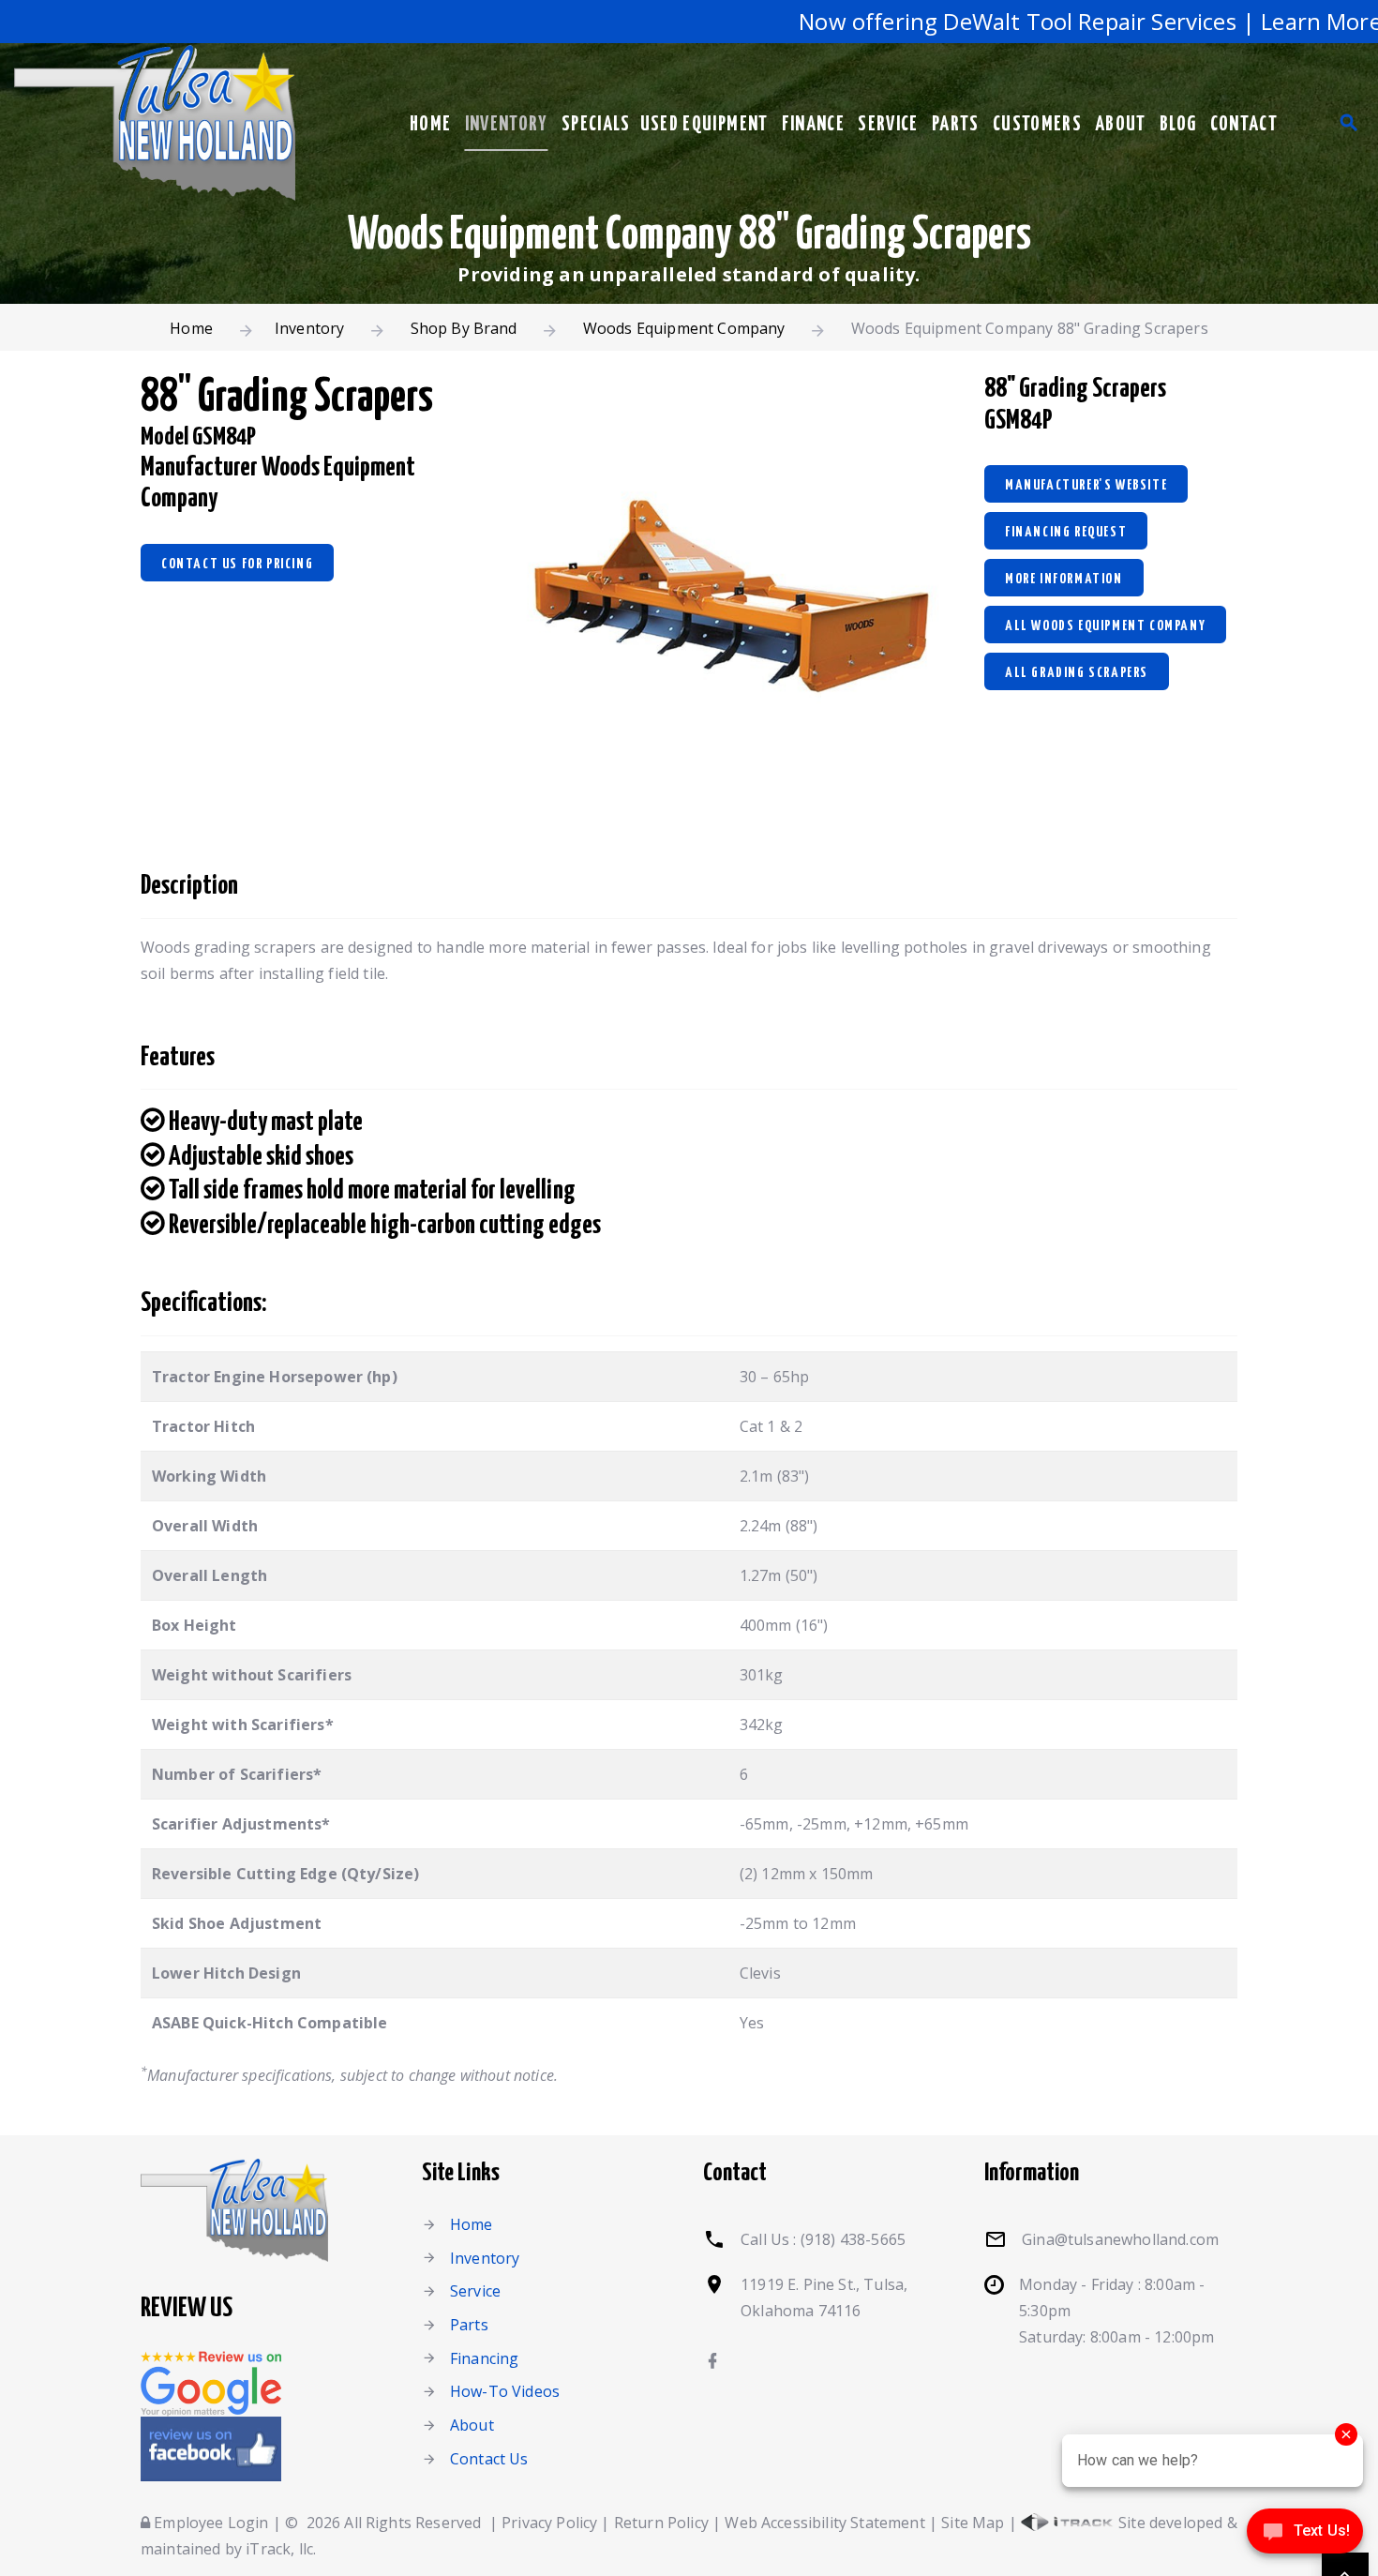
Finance (813, 125)
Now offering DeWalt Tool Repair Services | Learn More (1052, 21)
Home (430, 125)
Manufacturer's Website (1086, 485)
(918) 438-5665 (853, 2239)
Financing (484, 2358)
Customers (1037, 125)
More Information (1064, 579)
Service (888, 125)
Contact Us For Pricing (237, 564)
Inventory (507, 125)
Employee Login (209, 2523)
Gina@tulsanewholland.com (1120, 2239)
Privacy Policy (549, 2523)
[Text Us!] (1305, 2537)
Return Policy (661, 2523)
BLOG (1178, 125)
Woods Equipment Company (684, 328)
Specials (596, 125)
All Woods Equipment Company (1105, 626)
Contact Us (489, 2459)
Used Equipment (704, 125)
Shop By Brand (464, 328)
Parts (956, 125)
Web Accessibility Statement (824, 2523)
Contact (1244, 125)
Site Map (973, 2523)
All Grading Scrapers (1077, 673)
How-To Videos (505, 2391)
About (1121, 125)
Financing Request (1066, 532)
